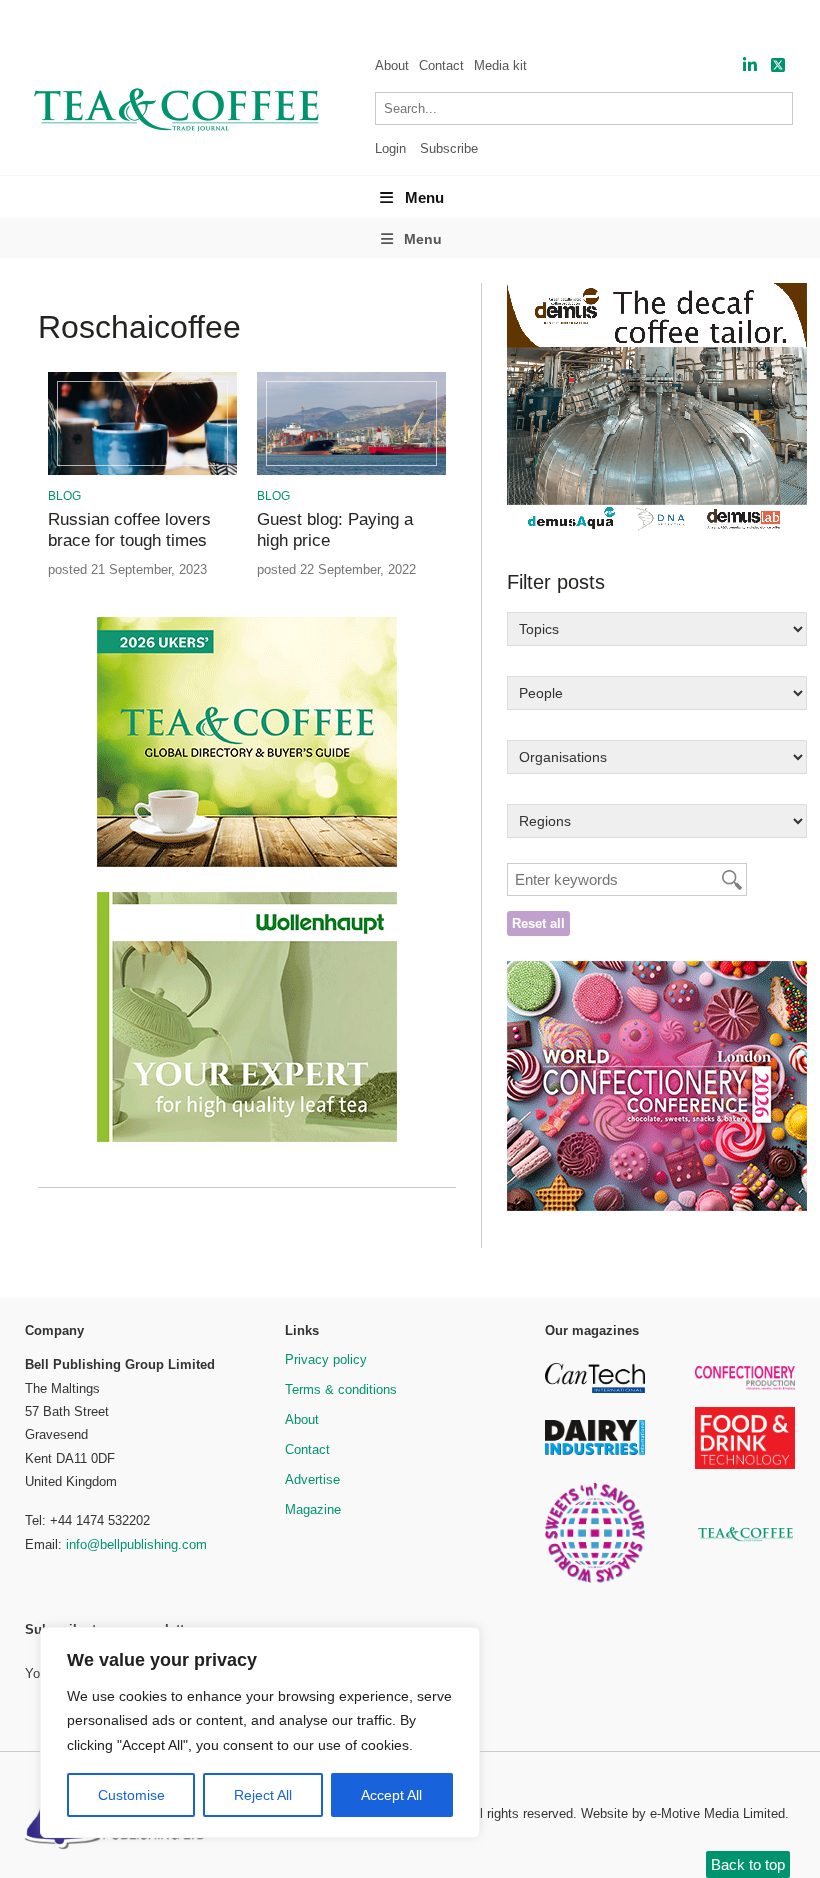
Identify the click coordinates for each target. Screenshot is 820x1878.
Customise (131, 1795)
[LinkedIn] (750, 65)
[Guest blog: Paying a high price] (351, 471)
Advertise (312, 1479)
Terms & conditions (341, 1389)
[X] (778, 65)
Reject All (263, 1795)
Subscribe (449, 148)
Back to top (748, 1864)
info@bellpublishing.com (136, 1544)
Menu (424, 197)
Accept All (391, 1795)
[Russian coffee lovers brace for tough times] (142, 471)
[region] (260, 1733)
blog (64, 496)
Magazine (313, 1509)
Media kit (500, 65)
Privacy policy (326, 1359)
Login (390, 148)
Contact (441, 65)
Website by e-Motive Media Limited (683, 1813)
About (392, 65)
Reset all (538, 923)
